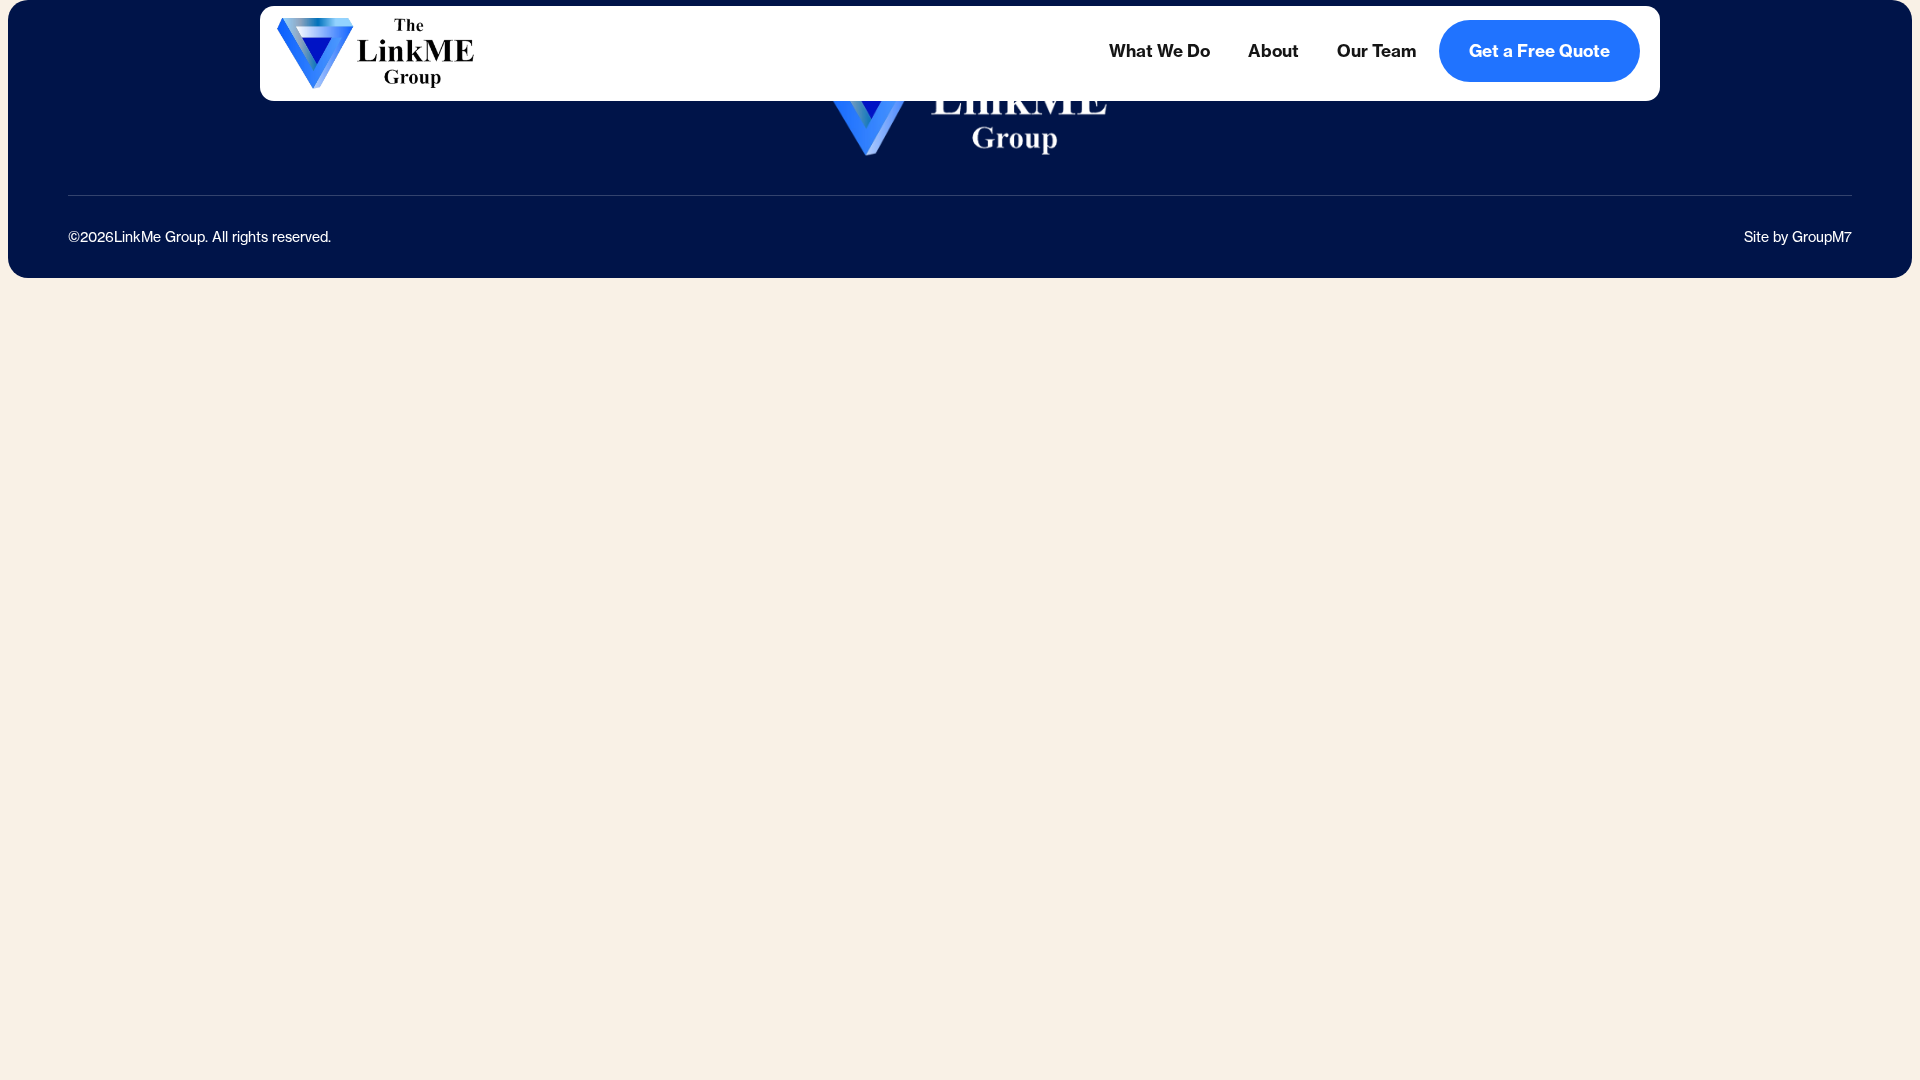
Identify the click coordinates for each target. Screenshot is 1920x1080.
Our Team (1376, 50)
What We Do (1159, 50)
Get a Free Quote (1539, 50)
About (1273, 50)
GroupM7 (1822, 236)
